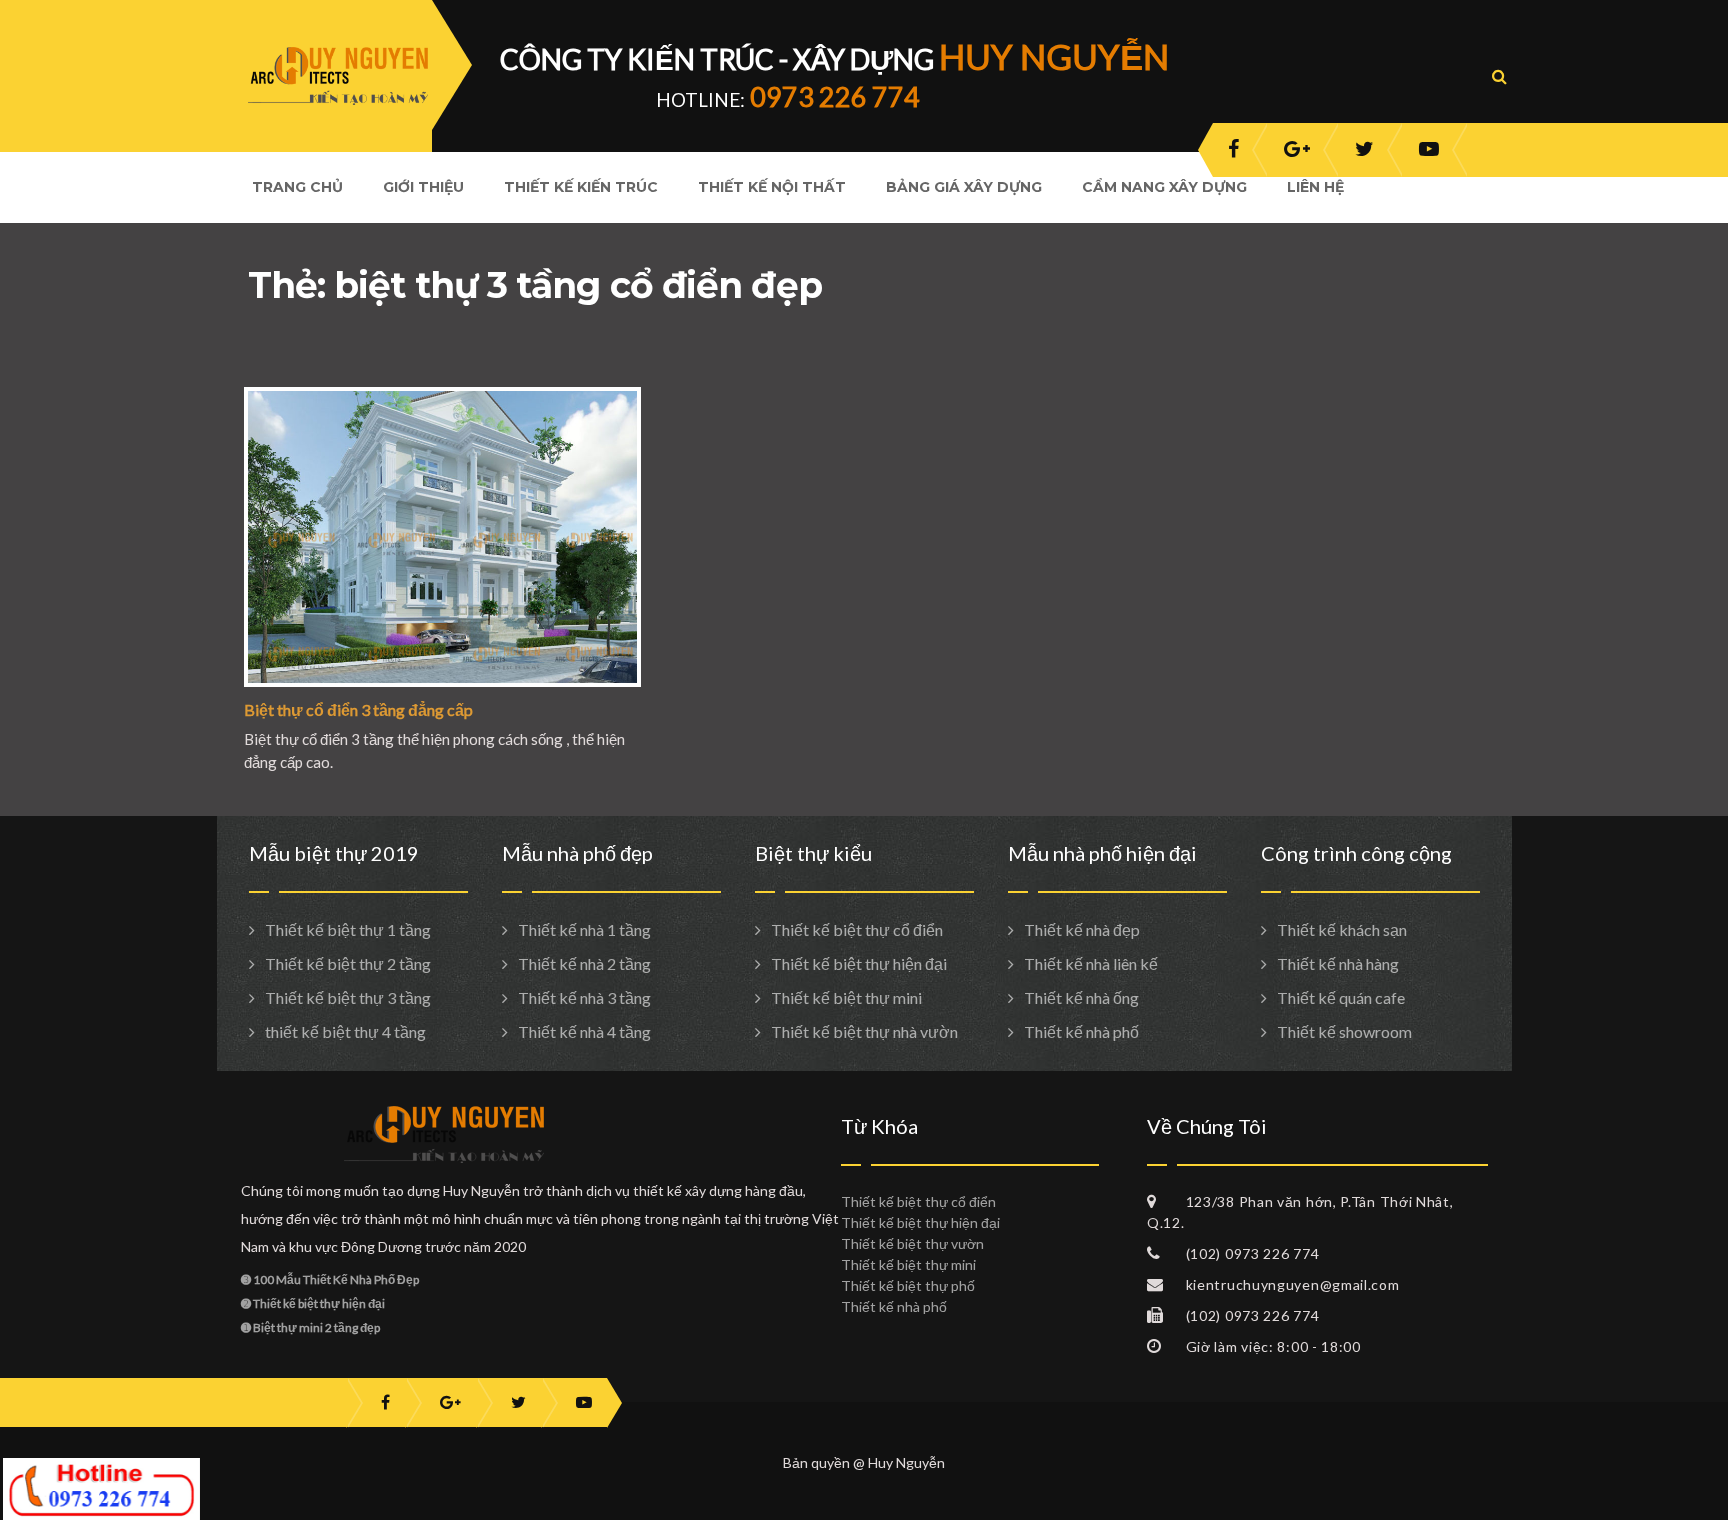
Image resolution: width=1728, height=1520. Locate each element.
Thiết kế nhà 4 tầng (584, 1031)
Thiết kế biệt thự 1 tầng (348, 929)
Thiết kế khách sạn (1342, 929)
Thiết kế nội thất (772, 187)
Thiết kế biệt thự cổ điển (857, 929)
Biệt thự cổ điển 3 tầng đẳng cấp (358, 709)
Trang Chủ (297, 187)
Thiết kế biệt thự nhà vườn (864, 1031)
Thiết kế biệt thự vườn (912, 1243)
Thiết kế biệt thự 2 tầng (348, 963)
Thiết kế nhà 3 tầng (584, 997)
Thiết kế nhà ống (1081, 997)
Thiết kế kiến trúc (581, 187)
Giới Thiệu (423, 187)
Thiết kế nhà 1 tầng (584, 929)
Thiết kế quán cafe (1341, 997)
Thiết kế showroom (1344, 1031)
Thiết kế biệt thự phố (908, 1285)
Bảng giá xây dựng (964, 187)
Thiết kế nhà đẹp (1082, 929)
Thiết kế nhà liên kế (1091, 963)
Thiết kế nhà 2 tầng (584, 963)
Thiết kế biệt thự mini (846, 997)
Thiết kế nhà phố (1081, 1031)
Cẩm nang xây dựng (1164, 187)
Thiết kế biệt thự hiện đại (859, 963)
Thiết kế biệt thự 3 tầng (348, 997)
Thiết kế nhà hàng (1338, 963)
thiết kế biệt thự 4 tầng (345, 1031)
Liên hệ (1315, 187)
